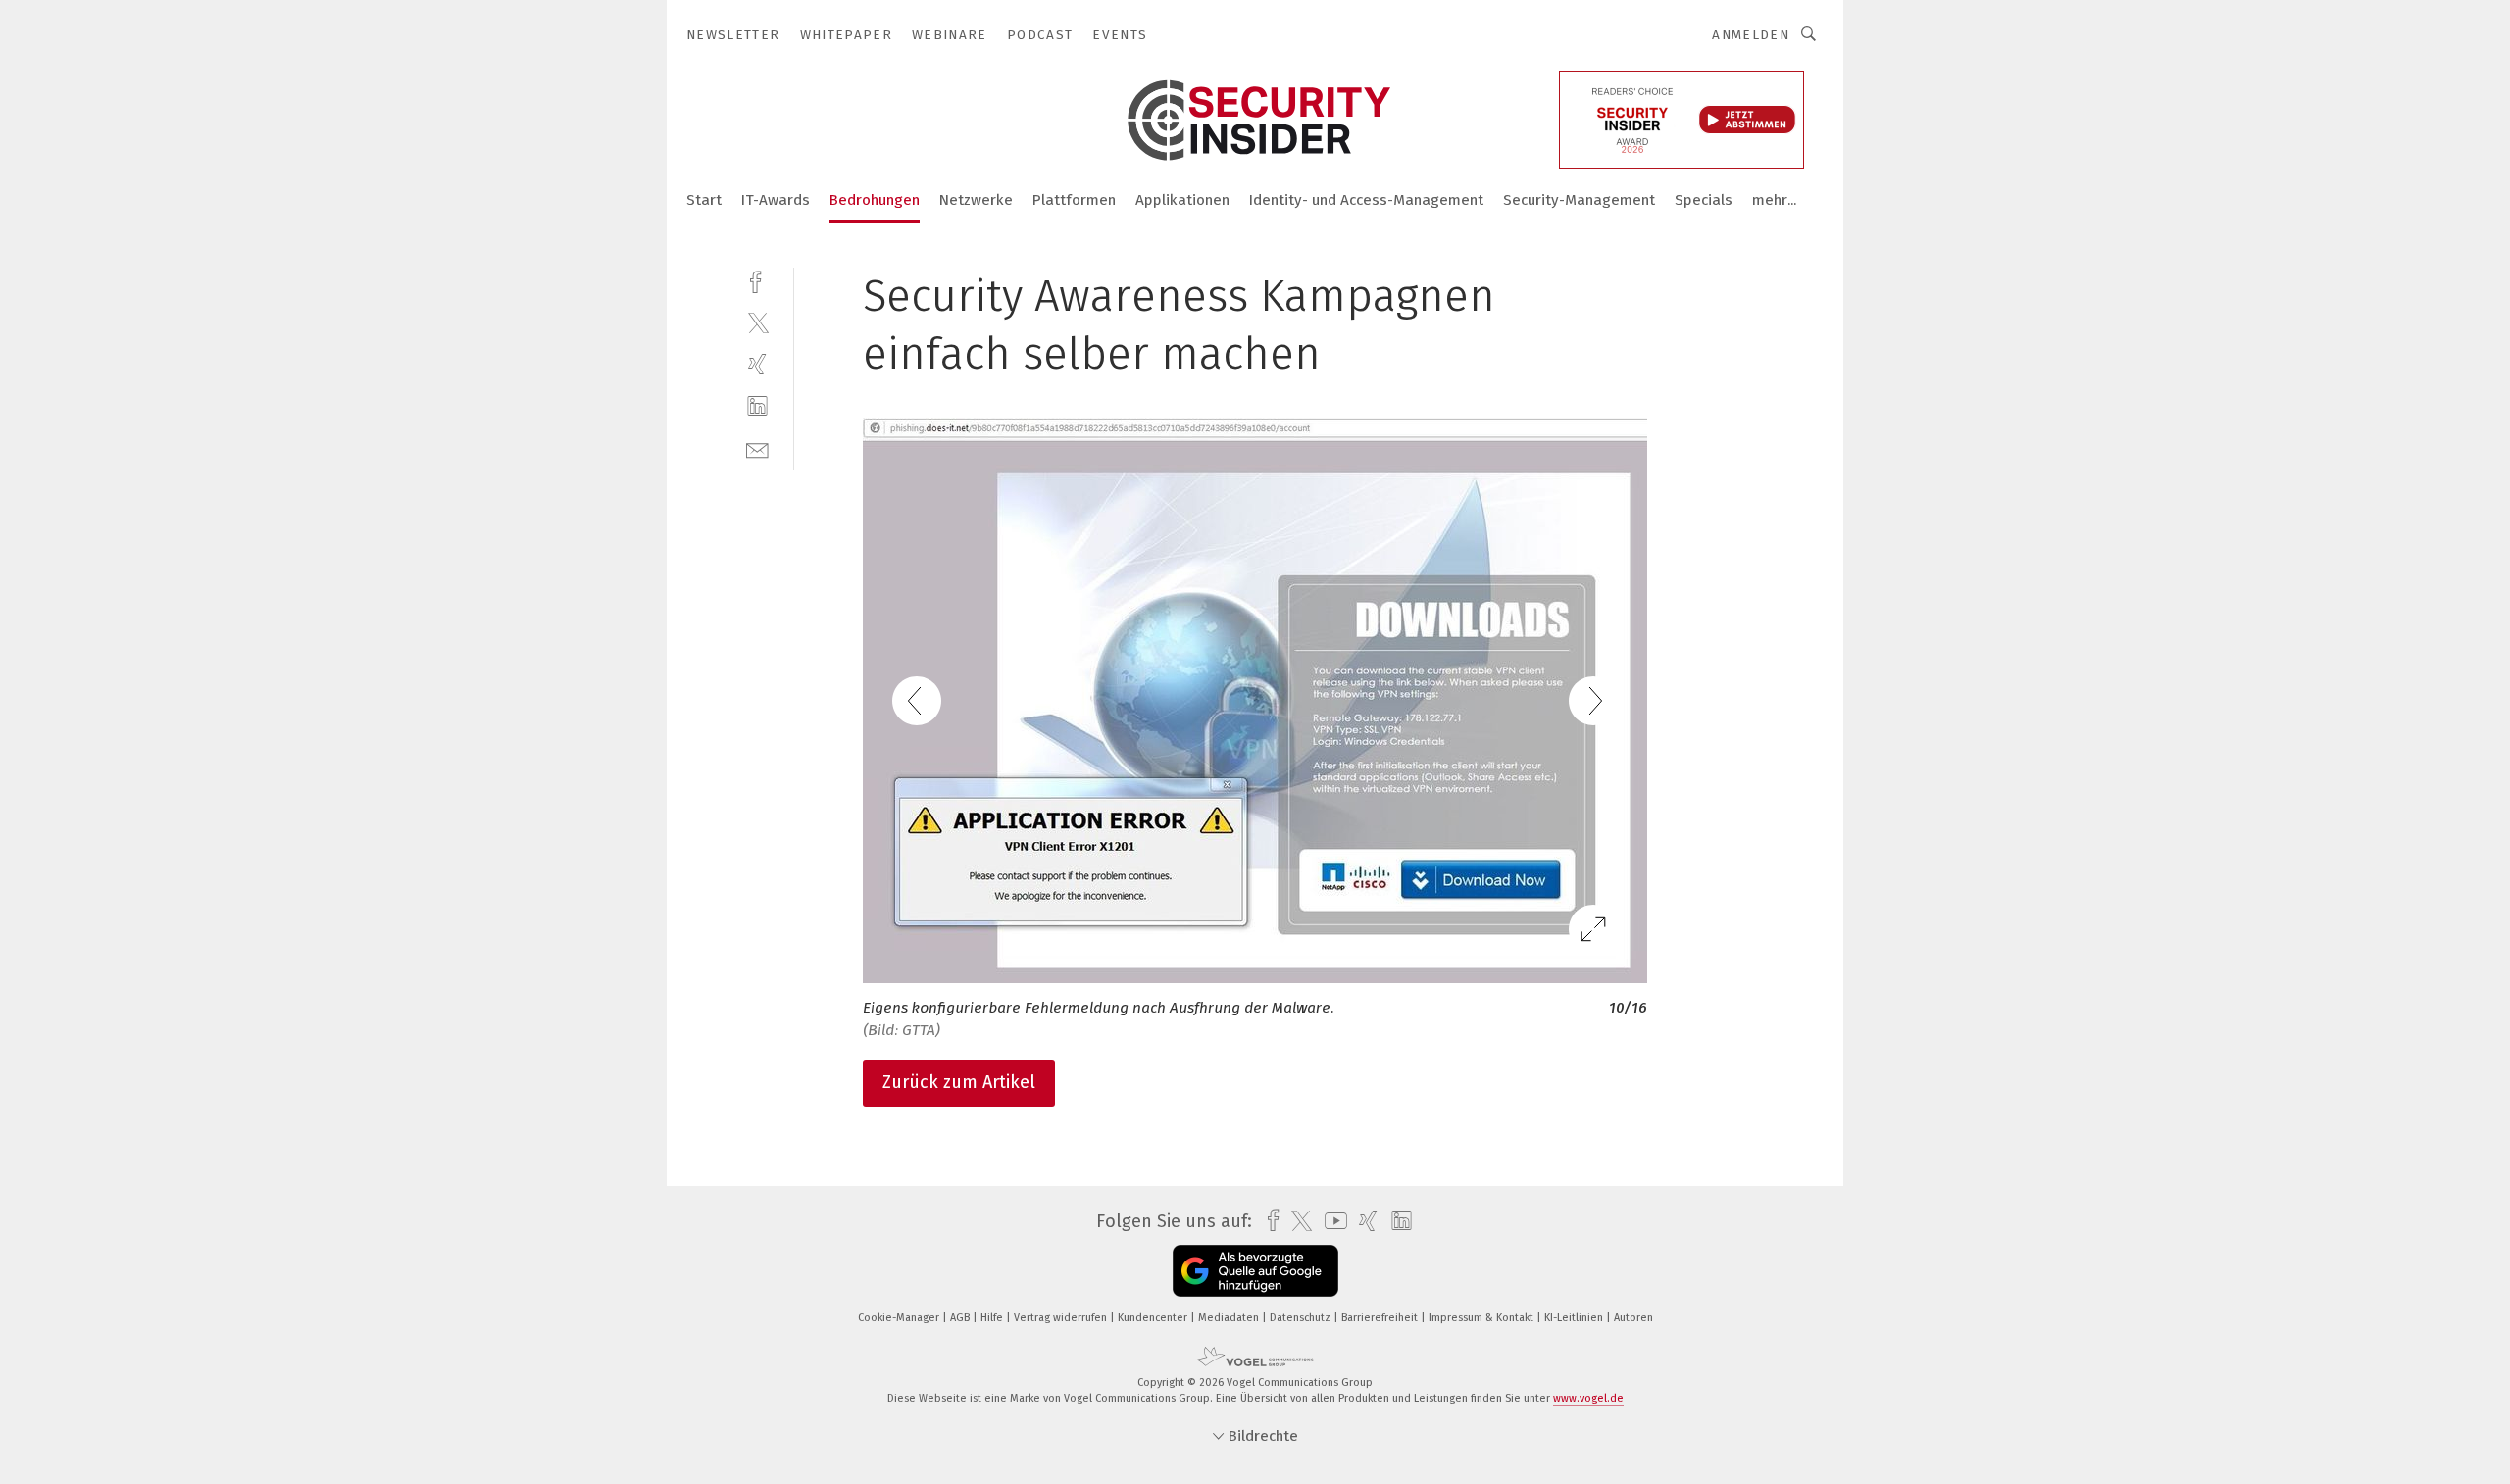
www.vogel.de (1588, 1398)
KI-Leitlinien (1575, 1318)
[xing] (757, 364)
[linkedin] (757, 406)
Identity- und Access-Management (1366, 200)
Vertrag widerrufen (1062, 1318)
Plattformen (1074, 200)
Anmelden (1751, 35)
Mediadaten (1230, 1318)
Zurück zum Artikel (959, 1082)
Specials (1704, 200)
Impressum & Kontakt (1482, 1318)
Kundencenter (1154, 1318)
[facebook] (757, 280)
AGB (961, 1318)
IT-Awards (776, 200)
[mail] (757, 448)
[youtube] (1331, 1221)
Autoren (1633, 1318)
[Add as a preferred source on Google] (1255, 1271)
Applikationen (1182, 200)
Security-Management (1579, 200)
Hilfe (993, 1318)
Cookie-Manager (900, 1318)
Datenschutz (1302, 1318)
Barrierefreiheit (1381, 1318)
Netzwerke (976, 200)
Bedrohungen (875, 200)
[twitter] (757, 322)
